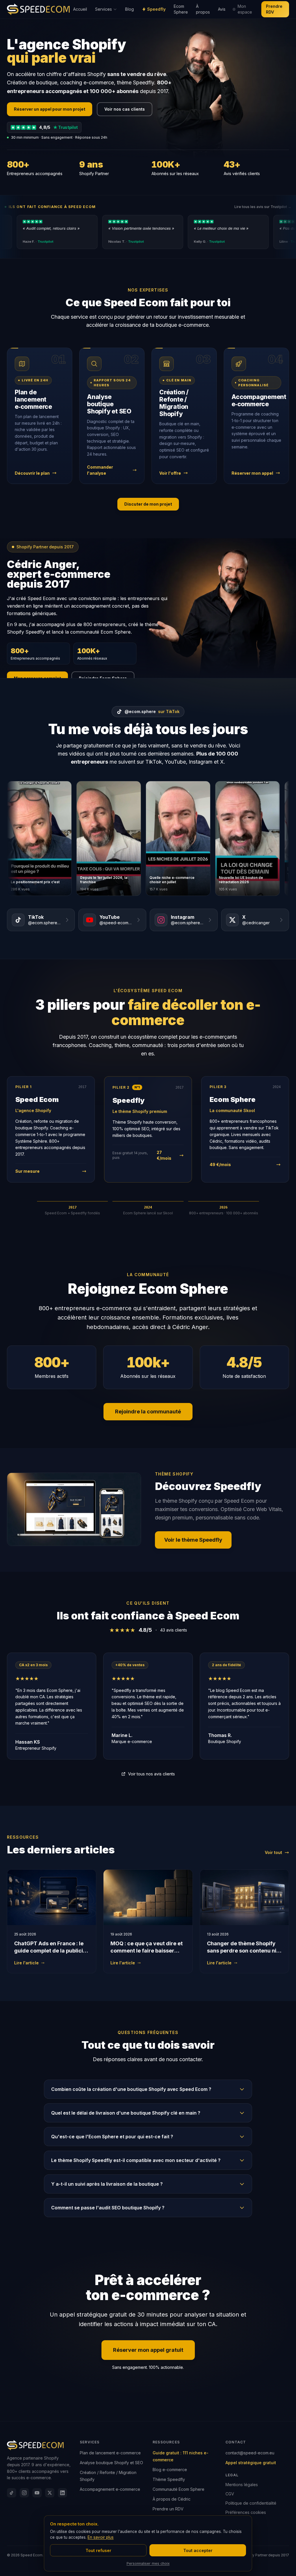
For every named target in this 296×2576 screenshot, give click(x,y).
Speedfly (156, 9)
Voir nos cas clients (125, 109)
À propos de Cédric (172, 2499)
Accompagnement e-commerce (110, 2489)
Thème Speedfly (169, 2479)
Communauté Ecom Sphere (178, 2489)
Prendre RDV (274, 9)
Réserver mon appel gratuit (148, 2350)
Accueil (80, 9)
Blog (129, 9)
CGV (230, 2494)
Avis (222, 9)
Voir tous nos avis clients (151, 1774)
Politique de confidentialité (251, 2503)
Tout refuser (98, 2550)
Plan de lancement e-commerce (110, 2453)
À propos (203, 9)
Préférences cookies (246, 2512)
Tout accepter (198, 2550)
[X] (50, 2493)
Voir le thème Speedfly (193, 1540)
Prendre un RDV (168, 2509)
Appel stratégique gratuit (251, 2463)
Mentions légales (242, 2485)
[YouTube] (37, 2493)
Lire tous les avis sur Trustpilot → (263, 207)
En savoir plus (101, 2537)
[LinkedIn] (62, 2493)
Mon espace (245, 9)
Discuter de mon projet (148, 504)
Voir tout (273, 1852)
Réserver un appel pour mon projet (50, 109)
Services (103, 9)
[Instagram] (24, 2493)
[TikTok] (12, 2493)
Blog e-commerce (170, 2470)
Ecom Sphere (181, 9)
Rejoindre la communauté (148, 1412)
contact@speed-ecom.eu (250, 2453)
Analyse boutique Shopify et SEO (111, 2463)
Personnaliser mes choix (148, 2563)
